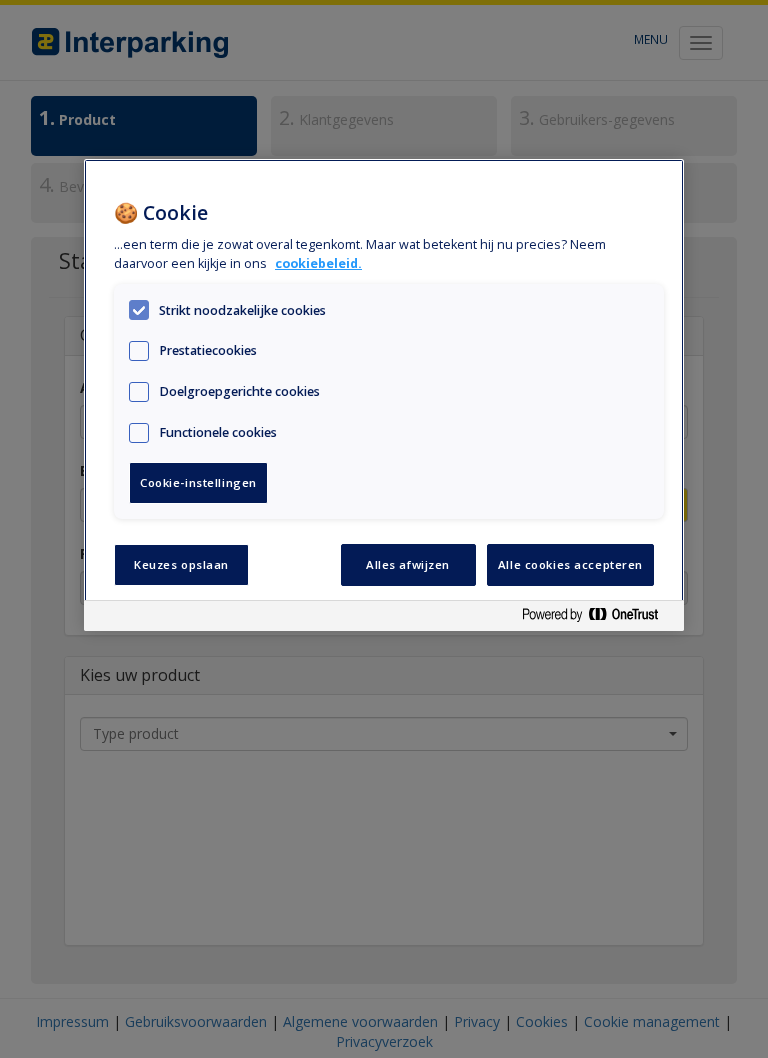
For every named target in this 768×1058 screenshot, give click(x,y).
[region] (384, 395)
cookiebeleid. (318, 263)
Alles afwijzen (408, 564)
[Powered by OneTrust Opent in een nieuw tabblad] (598, 618)
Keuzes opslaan (181, 564)
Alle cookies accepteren (570, 564)
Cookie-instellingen (198, 482)
